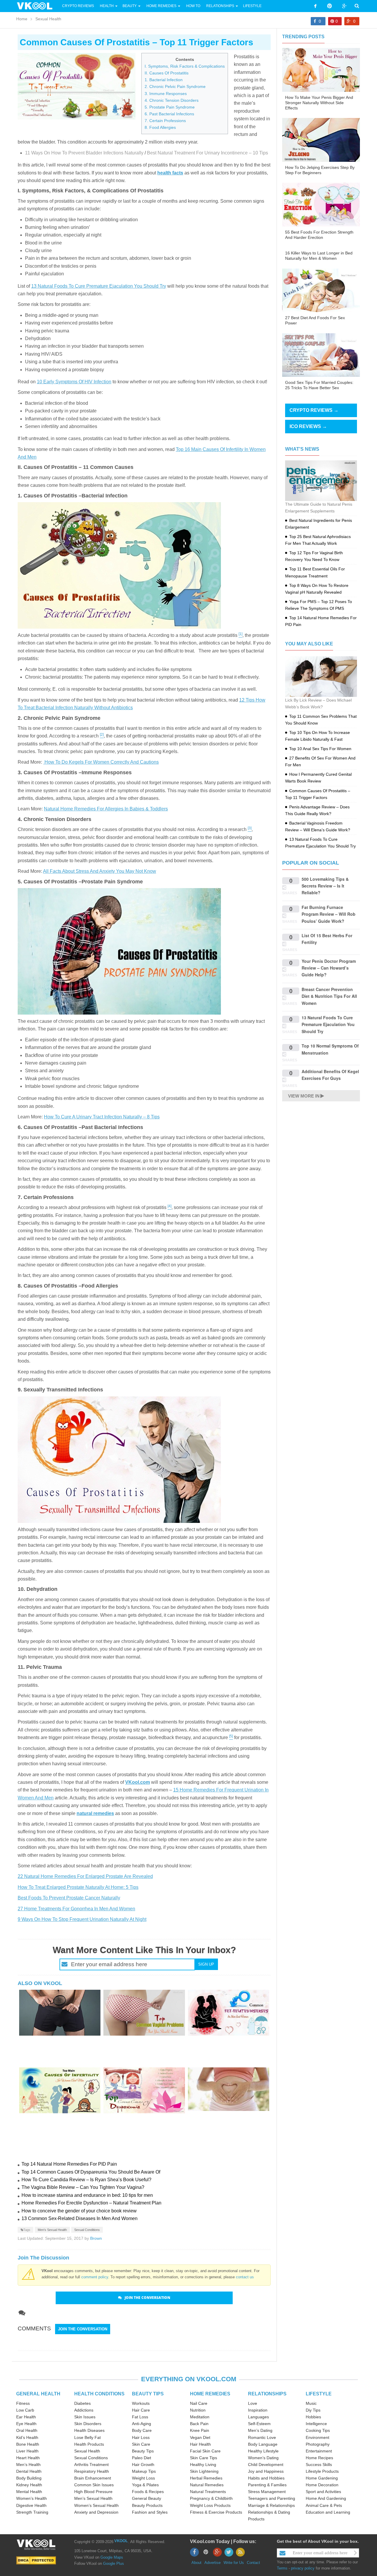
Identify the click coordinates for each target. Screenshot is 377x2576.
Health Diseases (89, 2430)
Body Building (29, 2478)
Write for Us (234, 2563)
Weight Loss (143, 2478)
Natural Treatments (208, 2492)
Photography (318, 2444)
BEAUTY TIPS (148, 2394)
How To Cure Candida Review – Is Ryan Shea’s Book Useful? (86, 2180)
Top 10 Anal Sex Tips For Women (320, 749)
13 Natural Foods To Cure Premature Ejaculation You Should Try (99, 286)
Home (22, 19)
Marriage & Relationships (271, 2505)
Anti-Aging (142, 2424)
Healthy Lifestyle (263, 2451)
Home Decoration (322, 2485)
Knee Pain (200, 2430)
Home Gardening (322, 2478)
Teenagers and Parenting (272, 2498)
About (196, 2563)
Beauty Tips (143, 2451)
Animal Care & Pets (324, 2505)
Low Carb (25, 2410)
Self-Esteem (259, 2424)
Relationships (220, 6)
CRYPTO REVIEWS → (314, 410)
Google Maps (112, 2557)
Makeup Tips (144, 2471)
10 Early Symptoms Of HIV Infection (74, 382)
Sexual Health (48, 19)
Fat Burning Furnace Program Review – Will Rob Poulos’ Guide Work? (329, 914)
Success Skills (319, 2465)
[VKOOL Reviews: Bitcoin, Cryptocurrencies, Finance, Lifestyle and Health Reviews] (37, 6)
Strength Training (32, 2512)
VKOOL (121, 2541)
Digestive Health (31, 2505)
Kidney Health (29, 2485)
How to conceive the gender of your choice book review (79, 2211)
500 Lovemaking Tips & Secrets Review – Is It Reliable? (325, 886)
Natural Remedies (207, 2485)
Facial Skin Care (205, 2451)
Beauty (130, 6)
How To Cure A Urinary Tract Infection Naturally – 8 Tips (102, 1117)
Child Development (266, 2465)
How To (193, 6)
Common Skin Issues (94, 2485)
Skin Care (141, 2444)
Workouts (141, 2403)
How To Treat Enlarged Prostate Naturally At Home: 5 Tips (78, 1887)
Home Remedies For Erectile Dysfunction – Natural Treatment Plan (91, 2203)
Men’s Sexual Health (93, 2498)
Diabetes (82, 2403)
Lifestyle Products (322, 2471)
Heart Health (28, 2458)
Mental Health (29, 2492)
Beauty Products (147, 2505)
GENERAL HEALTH (38, 2394)
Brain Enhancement (93, 2478)
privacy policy (303, 2568)
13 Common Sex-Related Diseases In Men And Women (80, 2218)
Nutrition (198, 2410)
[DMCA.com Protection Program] (36, 2560)
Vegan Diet (200, 2437)
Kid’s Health (27, 2437)
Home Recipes (319, 2458)
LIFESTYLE (319, 2394)
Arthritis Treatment (91, 2465)
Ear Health (26, 2417)
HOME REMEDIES (210, 2394)
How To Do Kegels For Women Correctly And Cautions (101, 762)
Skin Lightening (204, 2471)
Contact (253, 2563)
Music (311, 2403)
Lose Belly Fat (87, 2437)
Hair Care (141, 2410)
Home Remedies (161, 6)
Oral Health (27, 2430)
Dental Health (29, 2471)
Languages (258, 2417)
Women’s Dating (263, 2458)
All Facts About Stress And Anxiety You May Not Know (100, 871)
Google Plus (114, 2563)
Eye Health (26, 2424)
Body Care (142, 2430)
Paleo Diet (142, 2458)
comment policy (95, 2277)
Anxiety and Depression (96, 2512)
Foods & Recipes (148, 2492)
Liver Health (27, 2451)
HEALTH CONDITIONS (99, 2394)
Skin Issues (85, 2417)
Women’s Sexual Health (96, 2505)
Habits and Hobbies (266, 2478)
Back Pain (199, 2424)
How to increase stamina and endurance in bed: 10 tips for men (87, 2195)
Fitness (23, 2403)
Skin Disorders (88, 2424)
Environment (318, 2437)
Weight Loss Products (210, 2505)
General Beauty (147, 2498)
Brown (96, 2238)
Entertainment (319, 2451)
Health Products (89, 2444)
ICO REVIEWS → (308, 426)
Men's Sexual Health (52, 2230)
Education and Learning (328, 2512)
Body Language (263, 2444)
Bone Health (28, 2444)
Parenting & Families (267, 2485)
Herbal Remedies (206, 2478)
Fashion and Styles (150, 2512)
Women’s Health (32, 2498)
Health (107, 6)
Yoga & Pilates (145, 2485)
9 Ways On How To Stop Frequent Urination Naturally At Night (82, 1919)
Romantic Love (262, 2437)
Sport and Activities (323, 2492)
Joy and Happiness (266, 2471)
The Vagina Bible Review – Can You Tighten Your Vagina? (83, 2187)
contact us (245, 2277)
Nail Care (199, 2403)
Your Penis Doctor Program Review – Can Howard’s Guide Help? (329, 968)
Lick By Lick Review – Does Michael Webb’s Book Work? (318, 703)
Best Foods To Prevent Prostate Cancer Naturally (69, 1898)
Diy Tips (313, 2410)
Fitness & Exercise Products (216, 2512)
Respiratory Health (92, 2471)
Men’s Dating (260, 2430)
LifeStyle (252, 6)
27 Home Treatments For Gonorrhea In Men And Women (76, 1909)
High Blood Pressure (93, 2492)
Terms (282, 2568)
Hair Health (200, 2444)
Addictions (84, 2410)
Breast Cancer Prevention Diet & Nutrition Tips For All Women (329, 996)
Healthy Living (203, 2465)
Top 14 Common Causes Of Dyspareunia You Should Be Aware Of (91, 2172)
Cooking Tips (318, 2430)
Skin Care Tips (204, 2458)
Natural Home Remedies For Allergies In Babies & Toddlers (106, 809)
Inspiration (258, 2410)
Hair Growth (143, 2465)
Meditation (200, 2417)
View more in (304, 1096)
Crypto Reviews (78, 6)
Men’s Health (28, 2465)
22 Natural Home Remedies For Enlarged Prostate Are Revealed (85, 1876)
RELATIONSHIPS (267, 2394)
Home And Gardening (326, 2498)
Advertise (213, 2563)
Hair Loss (141, 2437)
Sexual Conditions (87, 2230)
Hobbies (313, 2417)
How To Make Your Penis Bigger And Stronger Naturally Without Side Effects (319, 103)
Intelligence (316, 2424)
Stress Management (267, 2492)
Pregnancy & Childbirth (211, 2498)
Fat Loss (140, 2417)
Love (253, 2403)
